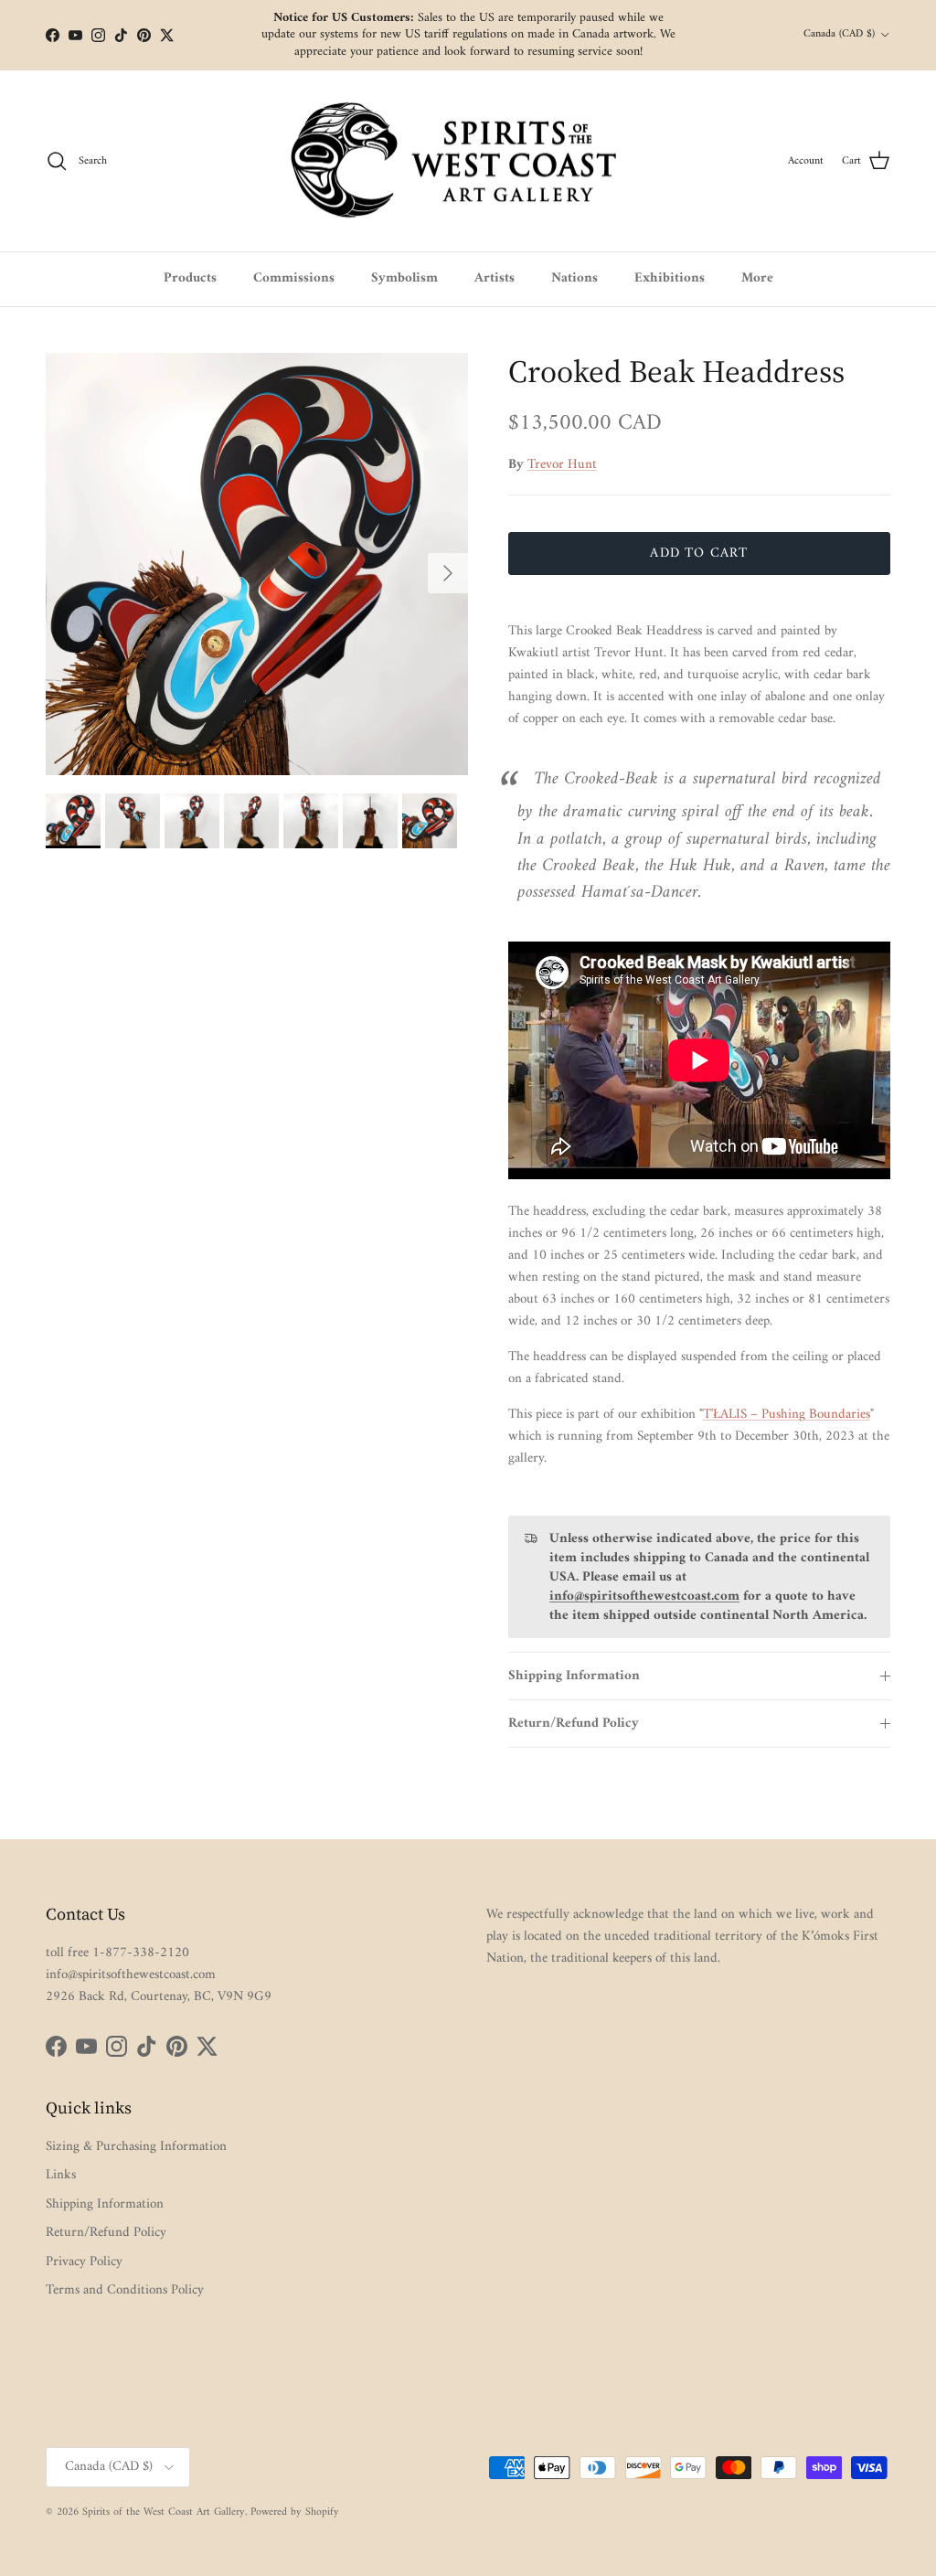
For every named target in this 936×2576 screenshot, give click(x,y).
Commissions (294, 278)
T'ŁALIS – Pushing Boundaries (787, 1415)
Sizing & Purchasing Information (136, 2147)
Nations (574, 278)
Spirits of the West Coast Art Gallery (164, 2512)
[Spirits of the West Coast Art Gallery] (468, 161)
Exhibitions (670, 278)
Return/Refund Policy (574, 1724)
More (757, 278)
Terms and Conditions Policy (125, 2290)
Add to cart (699, 554)
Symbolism (404, 278)
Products (190, 278)
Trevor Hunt (562, 465)
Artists (495, 278)
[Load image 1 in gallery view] (257, 564)
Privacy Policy (84, 2262)
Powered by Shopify (295, 2512)
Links (61, 2175)
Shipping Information (574, 1676)
